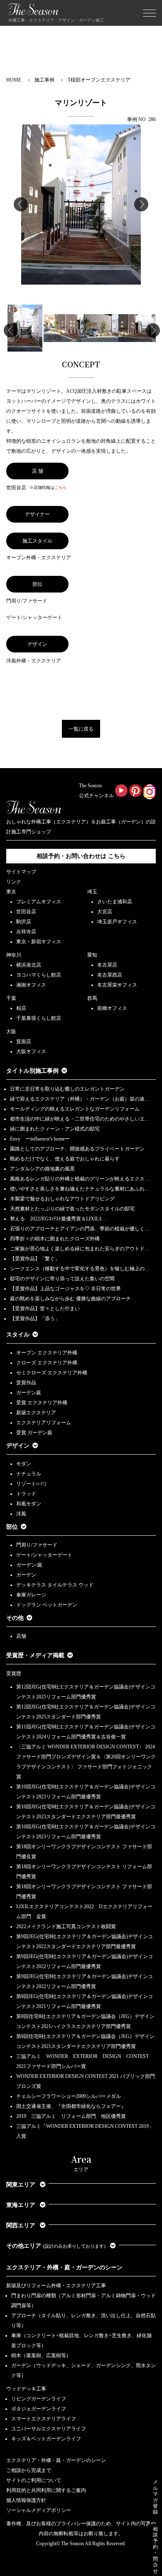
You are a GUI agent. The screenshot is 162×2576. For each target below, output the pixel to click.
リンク (14, 882)
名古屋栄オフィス (117, 985)
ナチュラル (29, 1474)
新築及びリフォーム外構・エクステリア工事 (56, 2286)
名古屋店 (107, 965)
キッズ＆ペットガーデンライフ (46, 2439)
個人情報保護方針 (26, 2500)
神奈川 (14, 955)
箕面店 (24, 1041)
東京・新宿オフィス (39, 942)
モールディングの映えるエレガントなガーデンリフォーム (75, 1109)
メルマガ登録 (155, 2497)
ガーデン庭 (29, 1393)
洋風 (21, 1514)
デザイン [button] (18, 1446)
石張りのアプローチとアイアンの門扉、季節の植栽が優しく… (80, 1229)
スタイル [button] (18, 1335)
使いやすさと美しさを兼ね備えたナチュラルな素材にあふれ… (80, 1189)
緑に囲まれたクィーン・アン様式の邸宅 (55, 1129)
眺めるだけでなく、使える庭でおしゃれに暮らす (65, 1159)
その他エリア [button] (56, 2246)
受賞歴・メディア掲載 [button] (35, 1655)
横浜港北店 (29, 965)
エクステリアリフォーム (44, 1423)
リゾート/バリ (32, 1484)
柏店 (21, 1008)
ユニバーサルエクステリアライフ (49, 2429)
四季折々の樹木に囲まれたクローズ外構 (55, 1239)
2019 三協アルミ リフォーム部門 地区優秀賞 (71, 2116)
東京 (11, 892)
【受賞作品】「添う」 (35, 1319)
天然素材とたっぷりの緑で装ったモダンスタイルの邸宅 (72, 1209)
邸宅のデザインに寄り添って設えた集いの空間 (62, 1279)
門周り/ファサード (37, 1545)
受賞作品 (26, 1383)
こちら (61, 487)
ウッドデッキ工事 (26, 2389)
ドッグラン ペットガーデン (47, 1605)
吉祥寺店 (26, 932)
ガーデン (26, 1575)
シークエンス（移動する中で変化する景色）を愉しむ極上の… (80, 1269)
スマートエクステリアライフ (44, 2419)
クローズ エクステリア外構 (47, 1363)
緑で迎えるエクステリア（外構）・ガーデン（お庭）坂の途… (80, 1099)
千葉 (11, 998)
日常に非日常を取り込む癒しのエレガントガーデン (67, 1089)
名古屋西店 (110, 975)
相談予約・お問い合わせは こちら (81, 856)
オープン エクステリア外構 (47, 1353)
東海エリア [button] (22, 2205)
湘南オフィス (31, 985)
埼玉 (92, 892)
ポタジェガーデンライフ (39, 2409)
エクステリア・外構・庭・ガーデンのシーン (64, 2267)
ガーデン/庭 (29, 1565)
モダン (24, 1464)
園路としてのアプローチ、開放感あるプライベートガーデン (77, 1149)
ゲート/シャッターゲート (44, 1555)
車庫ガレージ (31, 1595)
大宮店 (105, 912)
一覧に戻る (81, 729)
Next (141, 204)
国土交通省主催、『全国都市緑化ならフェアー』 (71, 2106)
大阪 (11, 1031)
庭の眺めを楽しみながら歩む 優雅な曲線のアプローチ (70, 1299)
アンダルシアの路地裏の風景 (42, 1169)
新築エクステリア (36, 1413)
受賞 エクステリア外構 (42, 1403)
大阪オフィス (31, 1051)
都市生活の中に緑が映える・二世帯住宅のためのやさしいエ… (80, 1119)
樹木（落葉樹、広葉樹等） (41, 2355)
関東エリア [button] (22, 2185)
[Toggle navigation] (150, 13)
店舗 (21, 1636)
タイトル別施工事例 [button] (32, 1071)
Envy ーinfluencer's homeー (40, 1139)
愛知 (92, 955)
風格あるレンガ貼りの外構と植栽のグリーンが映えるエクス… (80, 1179)
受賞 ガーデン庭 (34, 1433)
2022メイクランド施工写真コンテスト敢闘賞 (66, 1926)
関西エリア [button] (22, 2225)
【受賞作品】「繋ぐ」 (35, 1259)
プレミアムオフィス (39, 902)
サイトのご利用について (34, 2480)
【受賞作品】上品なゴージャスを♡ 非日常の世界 (68, 1289)
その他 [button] (15, 1618)
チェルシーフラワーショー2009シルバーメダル (69, 2096)
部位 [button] (12, 1527)
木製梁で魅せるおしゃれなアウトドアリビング (62, 1199)
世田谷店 (26, 912)
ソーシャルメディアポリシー (39, 2510)
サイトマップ (21, 872)
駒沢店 (24, 922)
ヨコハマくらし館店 (39, 975)
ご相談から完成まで (29, 2470)
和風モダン (29, 1504)
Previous (21, 204)
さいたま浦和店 (115, 902)
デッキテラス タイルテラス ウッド (55, 1585)
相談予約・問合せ (155, 2550)
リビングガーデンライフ (39, 2399)
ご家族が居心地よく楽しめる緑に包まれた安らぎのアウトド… (80, 1249)
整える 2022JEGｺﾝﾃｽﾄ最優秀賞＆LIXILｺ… (58, 1219)
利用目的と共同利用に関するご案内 (46, 2490)
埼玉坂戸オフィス (117, 922)
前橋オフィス (112, 1008)
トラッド (26, 1494)
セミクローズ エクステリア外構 (52, 1373)
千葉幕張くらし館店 (39, 1018)
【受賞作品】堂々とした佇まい (45, 1309)
